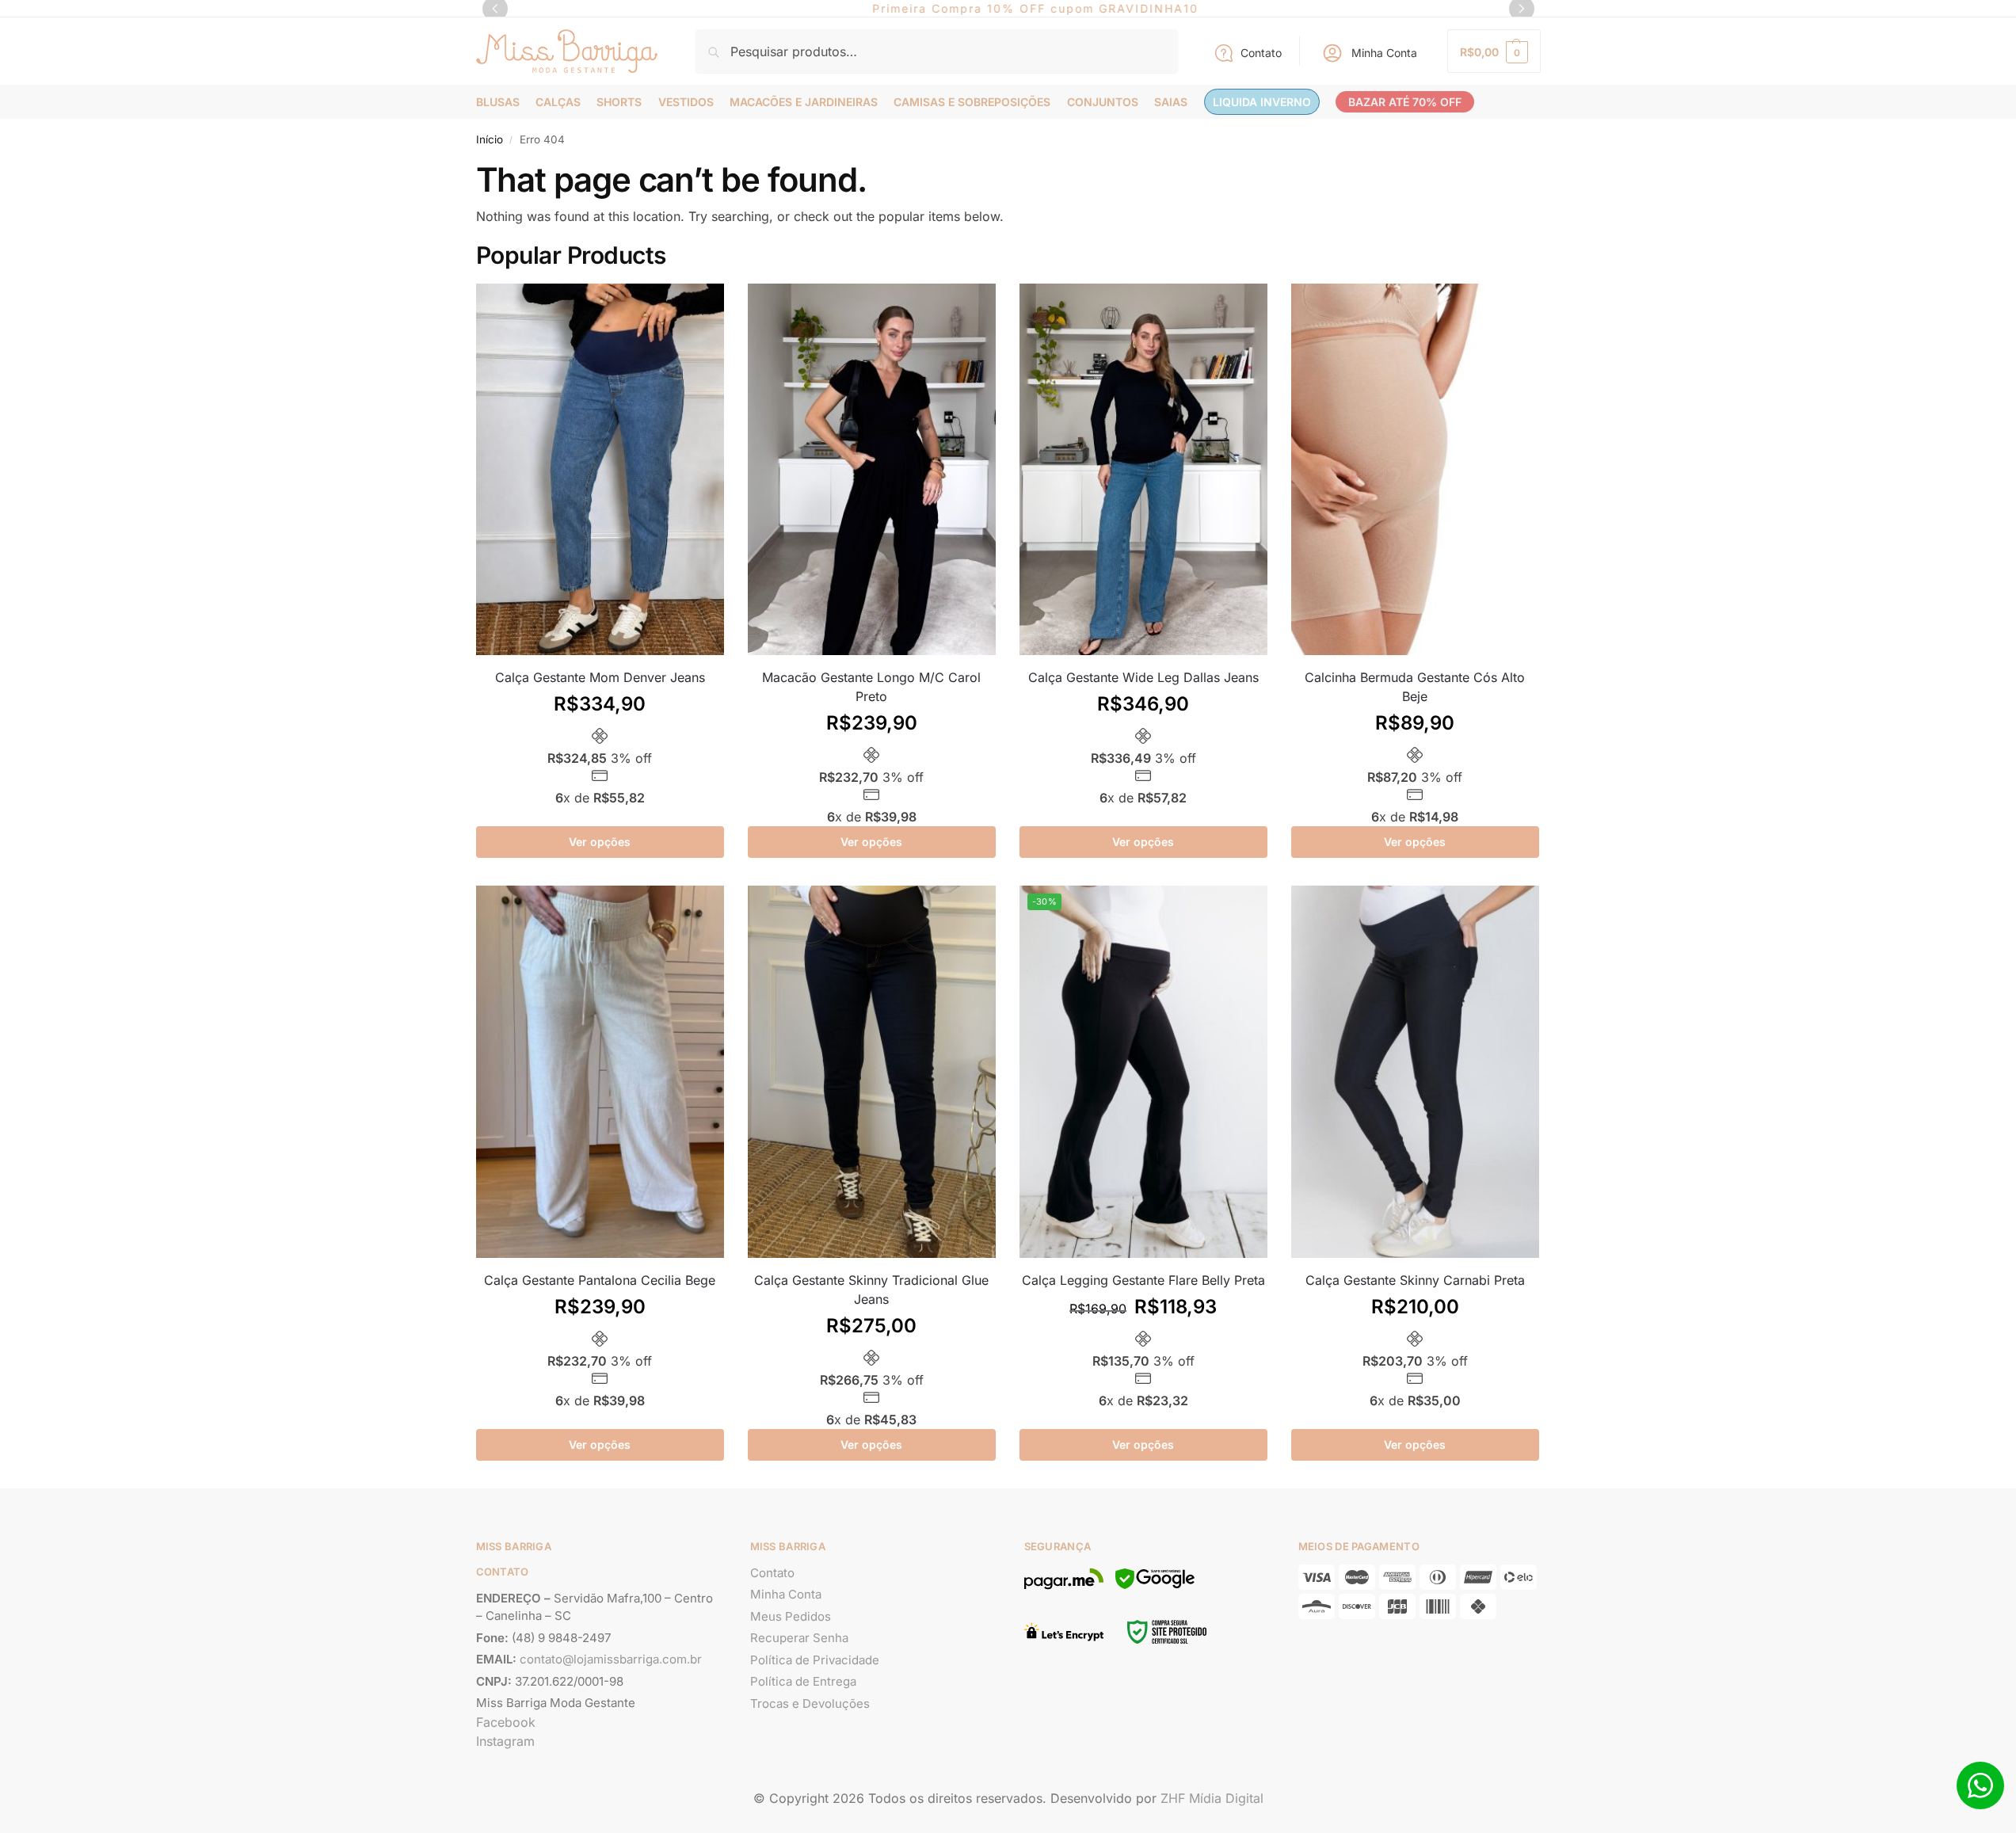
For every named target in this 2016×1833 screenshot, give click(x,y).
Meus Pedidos (791, 1616)
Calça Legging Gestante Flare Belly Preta (1143, 1280)
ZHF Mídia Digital (1212, 1798)
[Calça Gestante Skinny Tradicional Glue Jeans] (872, 1072)
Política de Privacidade (815, 1660)
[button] (1494, 51)
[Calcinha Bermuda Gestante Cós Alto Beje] (1415, 470)
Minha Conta (1384, 53)
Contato (1261, 53)
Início (490, 139)
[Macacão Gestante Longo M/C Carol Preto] (872, 470)
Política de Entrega (803, 1681)
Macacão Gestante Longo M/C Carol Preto (871, 687)
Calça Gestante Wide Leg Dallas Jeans (1143, 677)
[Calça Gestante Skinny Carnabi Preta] (1415, 1072)
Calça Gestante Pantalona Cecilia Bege (600, 1280)
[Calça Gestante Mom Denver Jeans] (600, 470)
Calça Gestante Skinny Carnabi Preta (1415, 1280)
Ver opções (600, 842)
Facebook (506, 1722)
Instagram (505, 1741)
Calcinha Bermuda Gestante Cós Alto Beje (1415, 687)
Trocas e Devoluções (810, 1703)
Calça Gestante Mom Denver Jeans (600, 677)
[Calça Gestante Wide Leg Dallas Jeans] (1143, 470)
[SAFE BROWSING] (1155, 1588)
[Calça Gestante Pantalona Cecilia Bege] (600, 1072)
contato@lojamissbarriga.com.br (611, 1659)
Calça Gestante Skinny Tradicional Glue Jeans (871, 1290)
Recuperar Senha (799, 1638)
